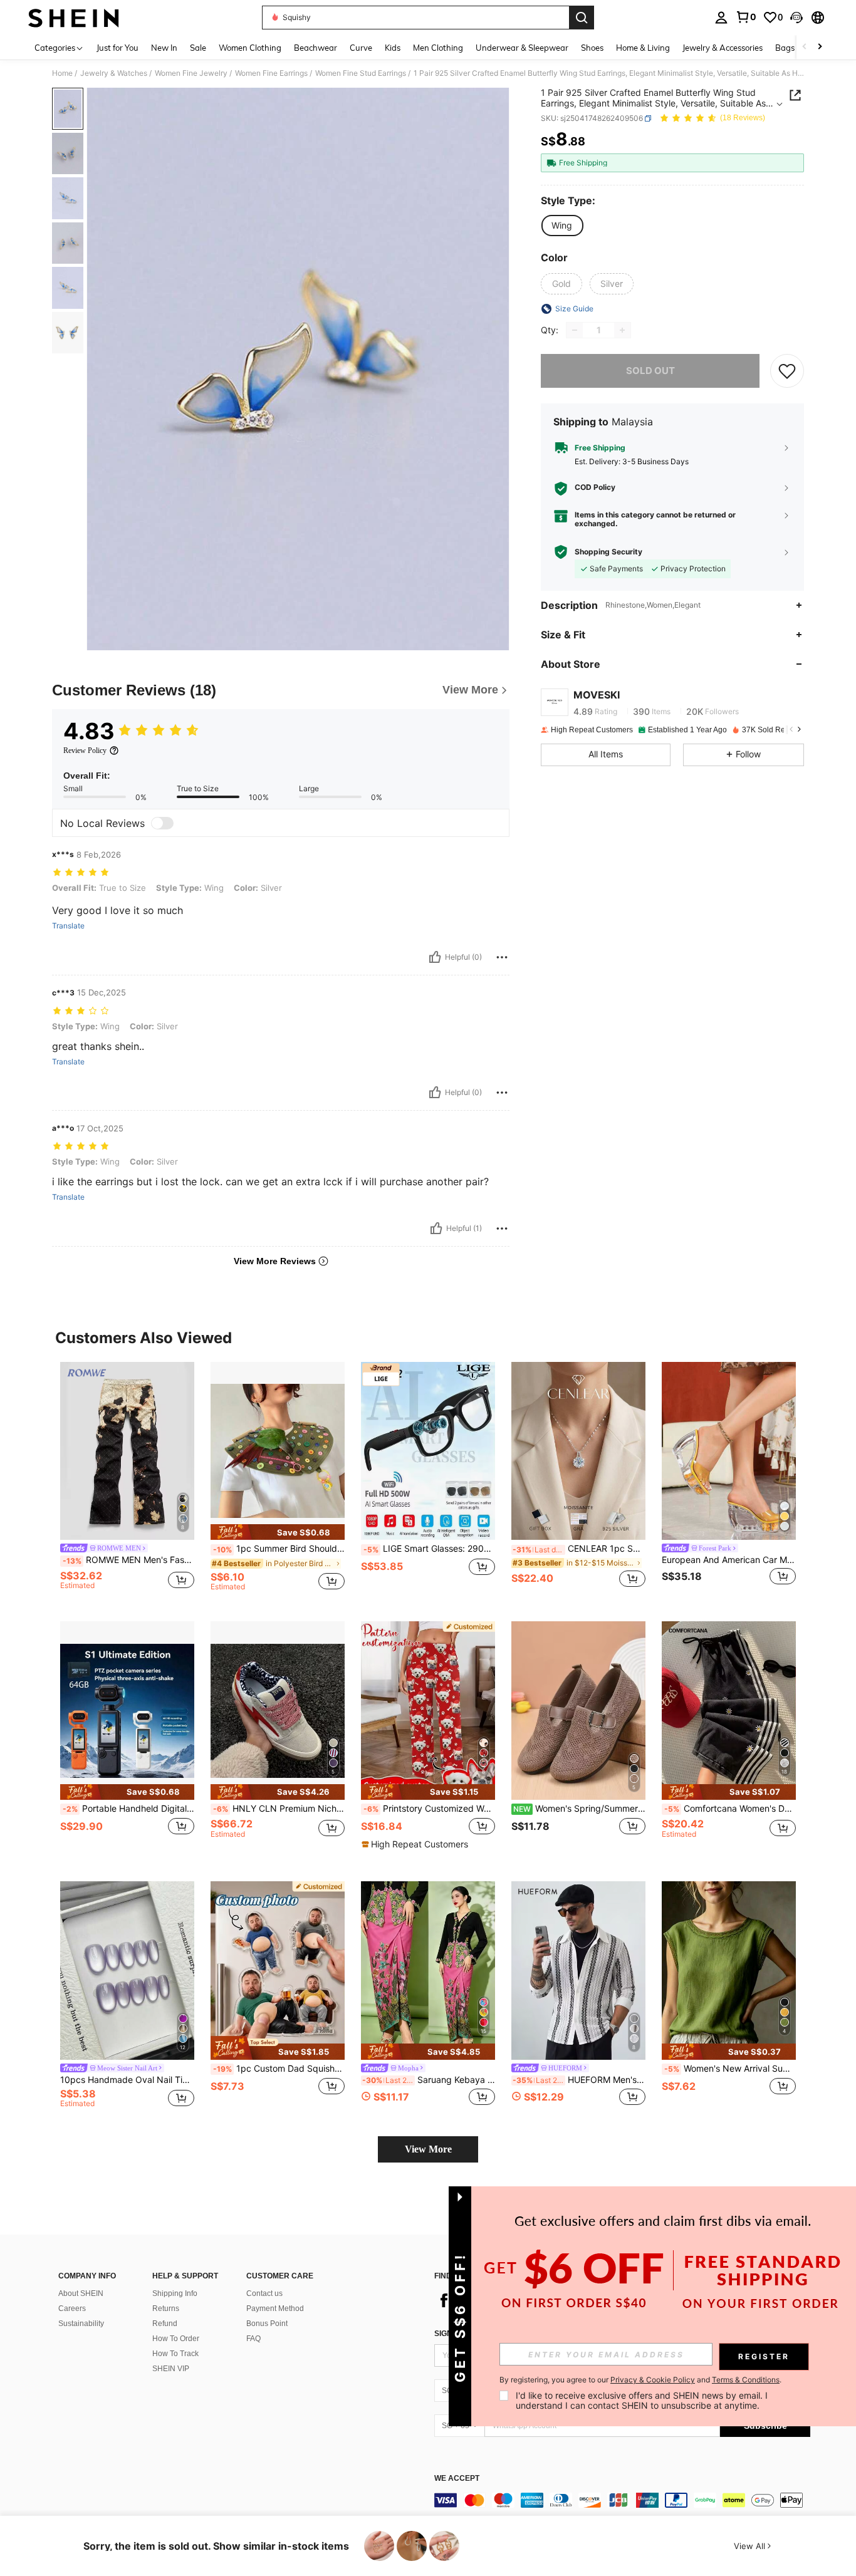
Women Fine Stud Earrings (361, 73)
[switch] (162, 823)
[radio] (562, 226)
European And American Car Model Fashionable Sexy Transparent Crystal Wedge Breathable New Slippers (729, 1560)
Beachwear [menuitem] (316, 48)
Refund (165, 2324)
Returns (166, 2309)
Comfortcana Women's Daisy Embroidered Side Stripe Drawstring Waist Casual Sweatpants (730, 1809)
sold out (650, 371)
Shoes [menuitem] (592, 48)
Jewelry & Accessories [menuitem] (723, 48)
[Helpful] (435, 957)
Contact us (264, 2293)
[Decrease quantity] (575, 330)
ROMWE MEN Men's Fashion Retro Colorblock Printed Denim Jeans (128, 1560)
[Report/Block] (502, 957)
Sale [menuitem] (198, 48)
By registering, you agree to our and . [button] (640, 2380)
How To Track (175, 2354)
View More (428, 2149)
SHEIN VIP (171, 2369)
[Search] (582, 18)
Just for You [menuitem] (117, 48)
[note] (278, 1532)
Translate (68, 926)
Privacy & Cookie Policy (653, 2380)
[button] (796, 18)
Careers (72, 2309)
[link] (746, 17)
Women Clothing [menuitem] (250, 48)
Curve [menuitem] (361, 48)
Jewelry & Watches (114, 73)
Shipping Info (175, 2293)
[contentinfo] (622, 2500)
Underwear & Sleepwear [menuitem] (522, 48)
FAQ (253, 2339)
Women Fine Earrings (271, 73)
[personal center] (721, 18)
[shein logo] (74, 18)
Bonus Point (267, 2324)
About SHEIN (81, 2293)
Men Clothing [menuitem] (438, 48)
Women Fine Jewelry (191, 73)
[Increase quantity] (622, 330)
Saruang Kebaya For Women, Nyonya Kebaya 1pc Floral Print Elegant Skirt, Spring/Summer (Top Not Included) (429, 2080)
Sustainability (81, 2324)
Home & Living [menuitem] (643, 48)
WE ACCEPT (457, 2479)
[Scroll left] (805, 47)
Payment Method (275, 2309)
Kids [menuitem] (393, 48)
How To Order (176, 2339)
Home (62, 73)
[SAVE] (787, 371)
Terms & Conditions (746, 2380)
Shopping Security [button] (608, 552)
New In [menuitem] (164, 48)
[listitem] (127, 1482)
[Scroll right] (820, 47)
